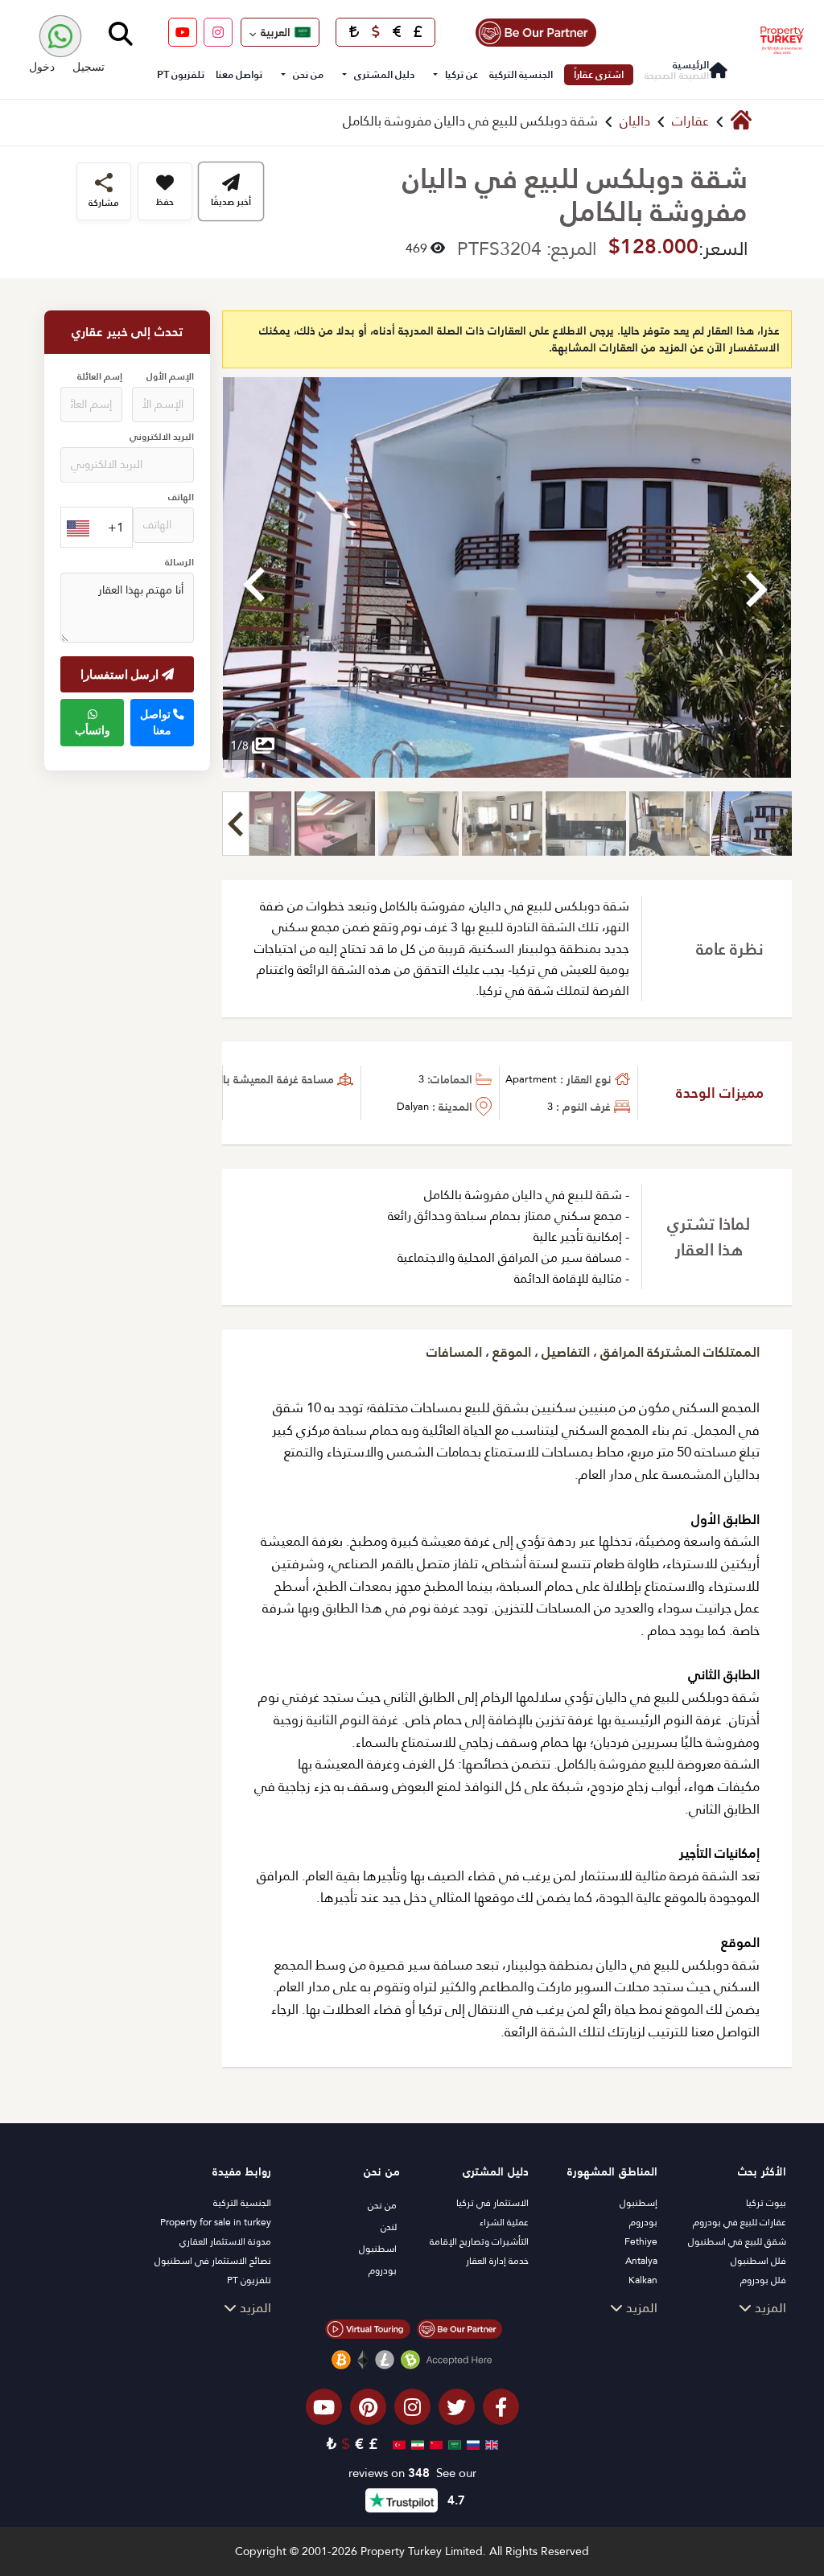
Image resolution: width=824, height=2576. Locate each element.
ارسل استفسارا (121, 674)
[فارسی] (416, 2444)
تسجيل (89, 66)
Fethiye (641, 2241)
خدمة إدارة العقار (497, 2261)
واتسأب (93, 730)
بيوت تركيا (766, 2203)
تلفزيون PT (181, 74)
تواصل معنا (239, 74)
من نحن (308, 74)
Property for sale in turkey (216, 2222)
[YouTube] (183, 32)
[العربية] (453, 2444)
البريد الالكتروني (162, 437)
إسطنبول (639, 2203)
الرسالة (179, 563)
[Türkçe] (397, 2444)
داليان (635, 121)
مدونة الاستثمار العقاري (225, 2241)
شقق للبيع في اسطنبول (737, 2241)
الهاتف (181, 497)
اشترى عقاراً (599, 74)
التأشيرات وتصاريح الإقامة (479, 2241)
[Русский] (471, 2444)
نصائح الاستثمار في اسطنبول (213, 2261)
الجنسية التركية (521, 74)
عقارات (690, 121)
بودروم (643, 2222)
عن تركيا (461, 74)
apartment (531, 1079)
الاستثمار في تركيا (492, 2203)
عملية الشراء (504, 2222)
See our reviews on (412, 2473)
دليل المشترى (384, 74)
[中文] (434, 2444)
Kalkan (643, 2280)
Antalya (641, 2261)
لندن (389, 2227)
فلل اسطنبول (758, 2261)
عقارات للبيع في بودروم (740, 2222)
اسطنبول (378, 2249)
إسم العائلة (100, 377)
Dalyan (413, 1106)
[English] (490, 2444)
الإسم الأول (170, 377)
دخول (42, 66)
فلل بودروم (763, 2280)
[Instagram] (218, 32)
